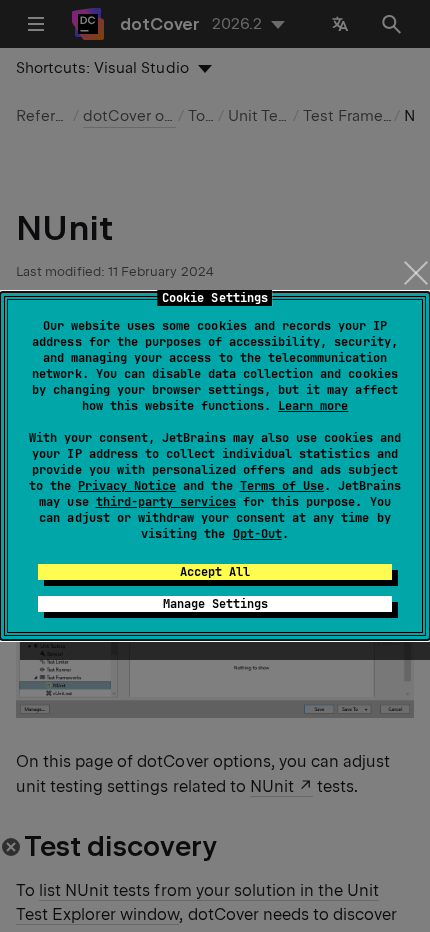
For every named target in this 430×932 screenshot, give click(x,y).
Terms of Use (282, 486)
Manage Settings (215, 604)
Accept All (215, 572)
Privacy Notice (127, 486)
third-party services (166, 502)
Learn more (313, 406)
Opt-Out (257, 534)
